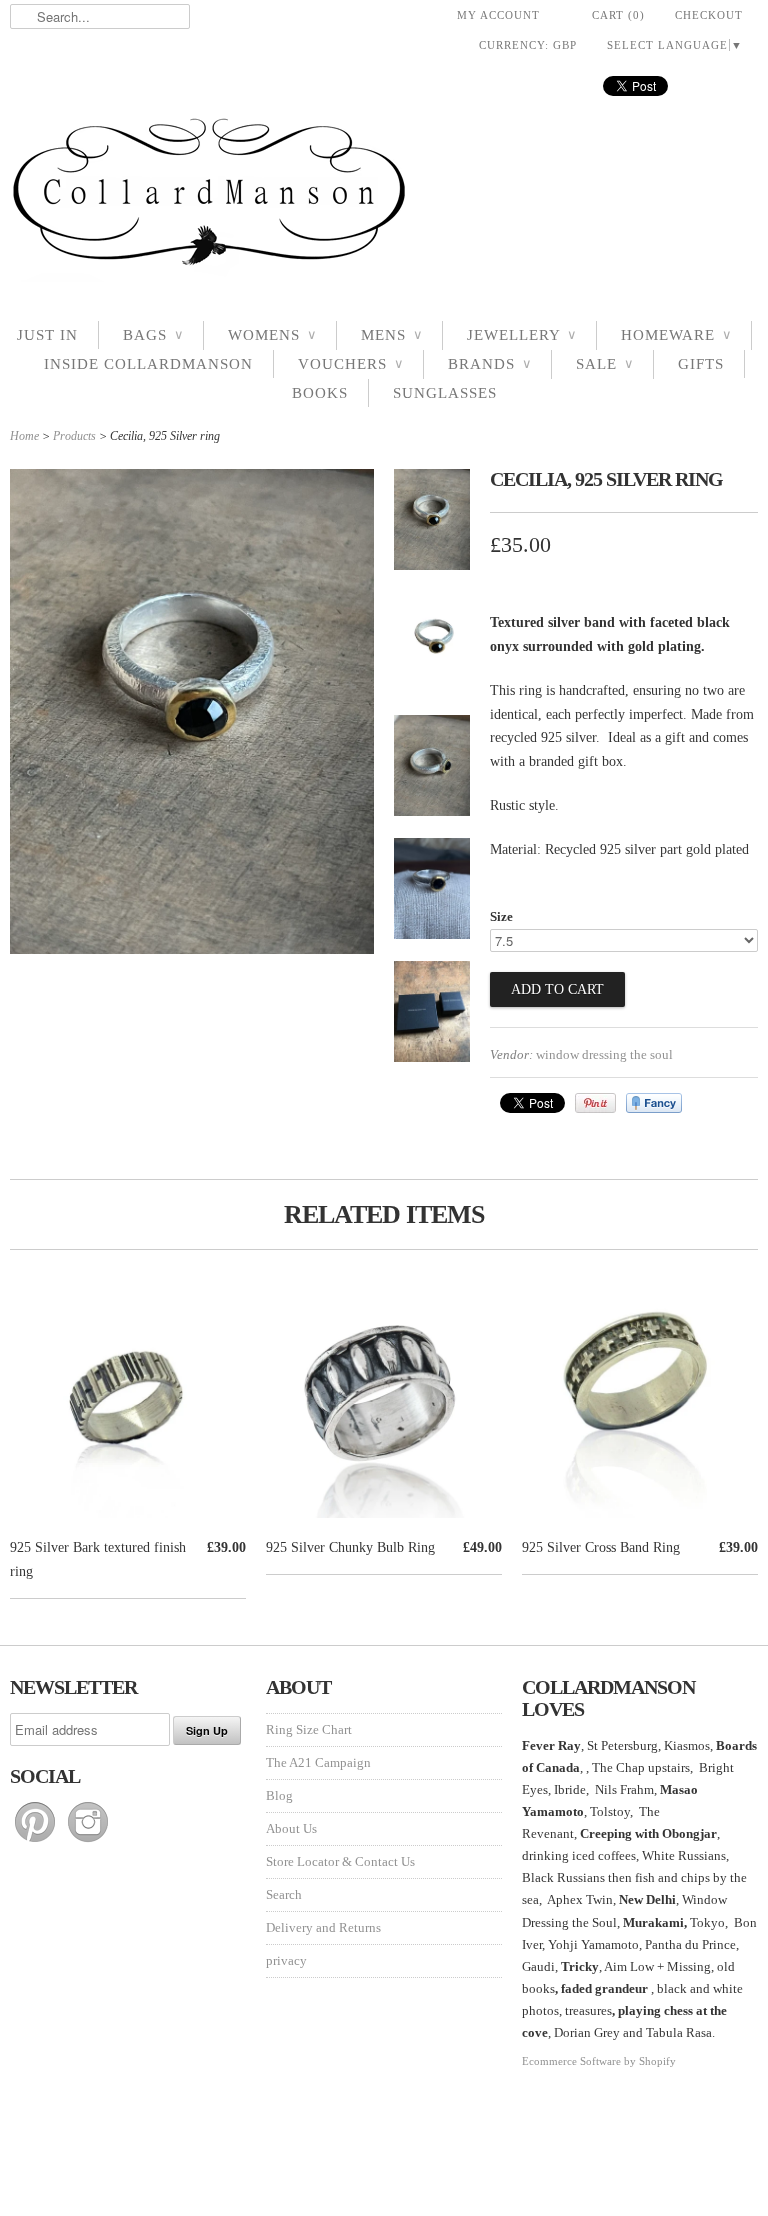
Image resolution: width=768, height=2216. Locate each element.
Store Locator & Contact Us (340, 1861)
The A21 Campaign (318, 1762)
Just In (47, 335)
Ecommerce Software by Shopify (599, 2061)
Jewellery (521, 335)
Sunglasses (445, 393)
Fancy (654, 1103)
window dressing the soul (604, 1054)
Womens (272, 335)
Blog (279, 1795)
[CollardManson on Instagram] (88, 1842)
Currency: (528, 45)
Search (284, 1894)
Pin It (595, 1103)
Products (74, 436)
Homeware (676, 335)
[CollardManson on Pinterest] (36, 1842)
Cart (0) (618, 15)
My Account (498, 15)
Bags (153, 335)
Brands (489, 364)
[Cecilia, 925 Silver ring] (432, 523)
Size (501, 916)
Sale (604, 364)
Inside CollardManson (148, 364)
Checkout (709, 15)
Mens (391, 335)
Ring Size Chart (309, 1729)
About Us (291, 1828)
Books (320, 393)
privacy (286, 1960)
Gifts (701, 364)
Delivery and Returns (323, 1927)
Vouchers (350, 364)
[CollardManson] (384, 197)
